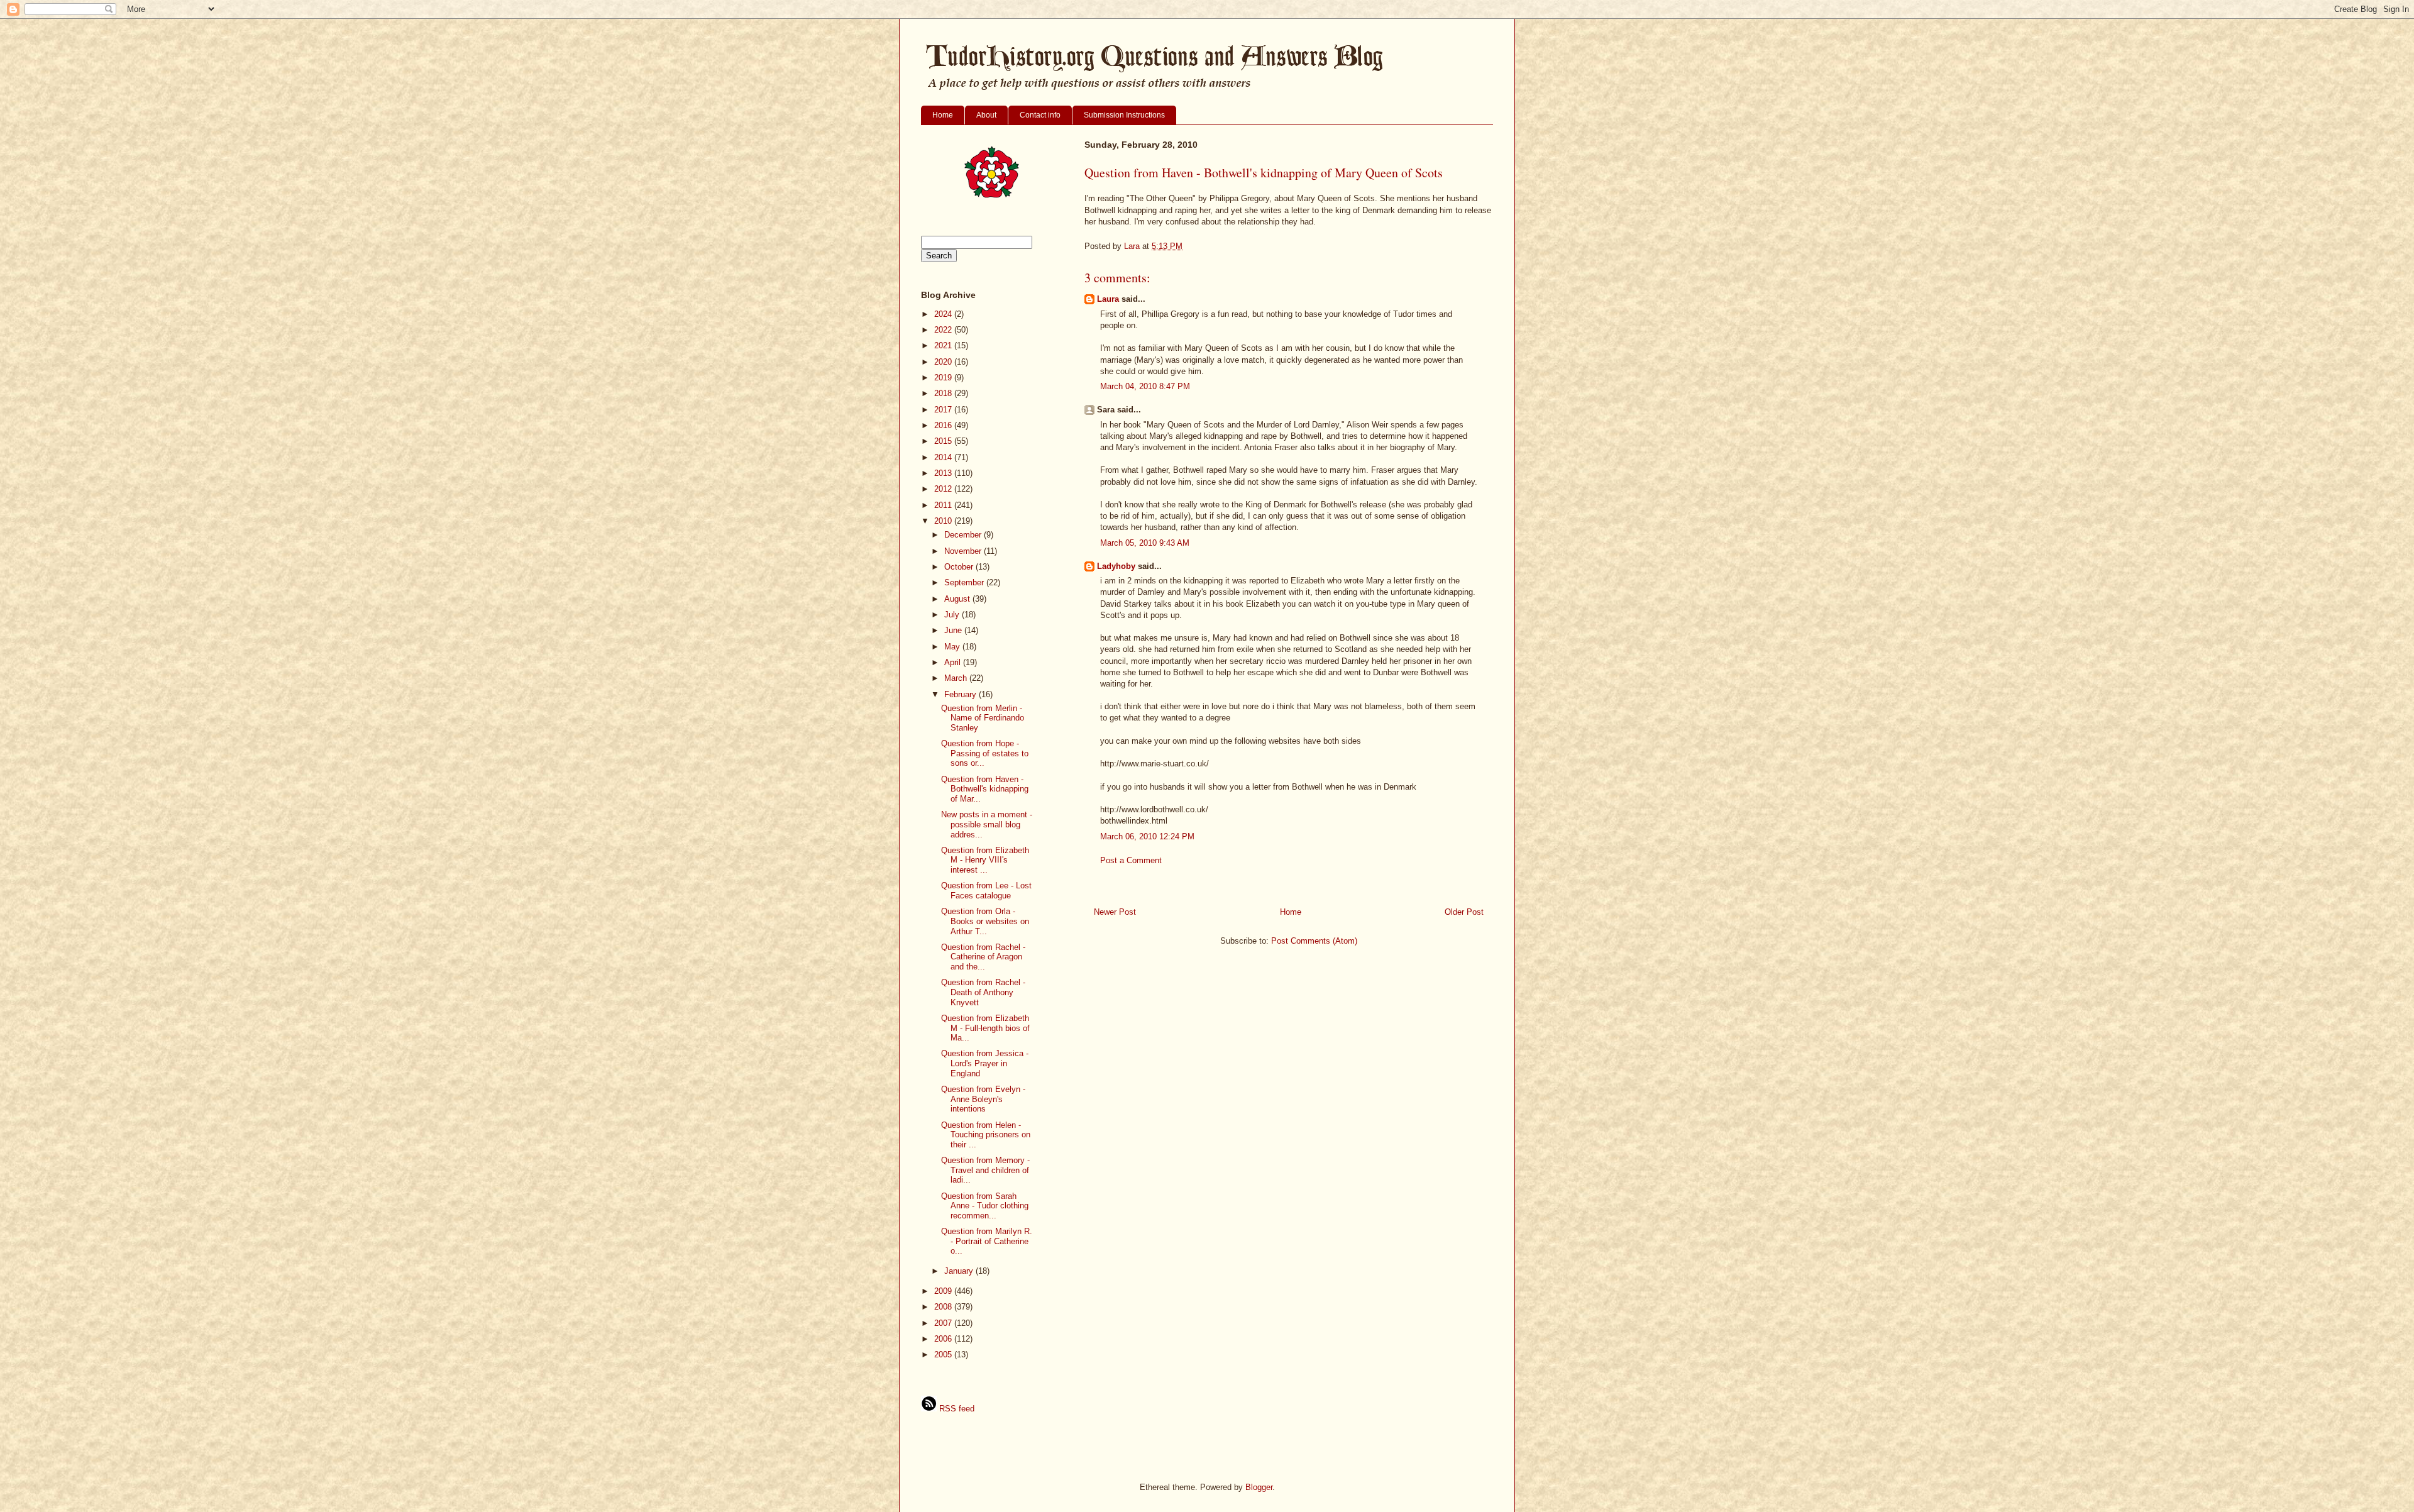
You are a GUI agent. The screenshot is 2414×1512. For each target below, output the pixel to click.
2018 (944, 393)
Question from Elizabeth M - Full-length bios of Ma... (985, 1028)
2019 (944, 378)
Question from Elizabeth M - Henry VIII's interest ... (985, 860)
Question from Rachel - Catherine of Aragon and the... (983, 957)
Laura (1108, 299)
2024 (944, 314)
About (986, 115)
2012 (944, 489)
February (962, 694)
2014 (944, 457)
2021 (944, 345)
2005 (944, 1355)
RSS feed (956, 1409)
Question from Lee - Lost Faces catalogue (986, 891)
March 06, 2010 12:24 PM (1147, 836)
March (957, 678)
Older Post (1464, 912)
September (965, 582)
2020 (944, 362)
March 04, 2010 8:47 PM (1145, 386)
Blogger (1259, 1487)
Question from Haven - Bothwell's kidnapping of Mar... (985, 789)
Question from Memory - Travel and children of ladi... (985, 1170)
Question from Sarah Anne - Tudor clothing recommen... (985, 1206)
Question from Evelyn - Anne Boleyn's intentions (983, 1099)
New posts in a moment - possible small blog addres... (987, 824)
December (964, 535)
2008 (944, 1307)
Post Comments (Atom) (1314, 941)
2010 (944, 521)
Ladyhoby (1116, 566)
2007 (944, 1323)
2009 (944, 1291)
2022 (944, 330)
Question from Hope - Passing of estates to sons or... (985, 753)
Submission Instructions (1124, 115)
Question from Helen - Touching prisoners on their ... (986, 1135)
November (964, 551)
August (958, 599)
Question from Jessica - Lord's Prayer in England (985, 1063)
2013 (944, 473)
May (953, 647)
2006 (944, 1339)
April (954, 662)
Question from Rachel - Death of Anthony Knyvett (983, 992)
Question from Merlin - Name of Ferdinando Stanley (983, 718)
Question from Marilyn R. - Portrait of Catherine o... (987, 1241)
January (960, 1271)
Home (943, 115)
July (953, 615)
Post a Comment (1131, 860)
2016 (944, 425)
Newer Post (1115, 912)
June (954, 630)
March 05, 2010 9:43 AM (1145, 543)
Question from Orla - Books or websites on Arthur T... (985, 921)
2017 (944, 410)
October (960, 567)
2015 (944, 441)
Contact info (1040, 115)
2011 (944, 505)
